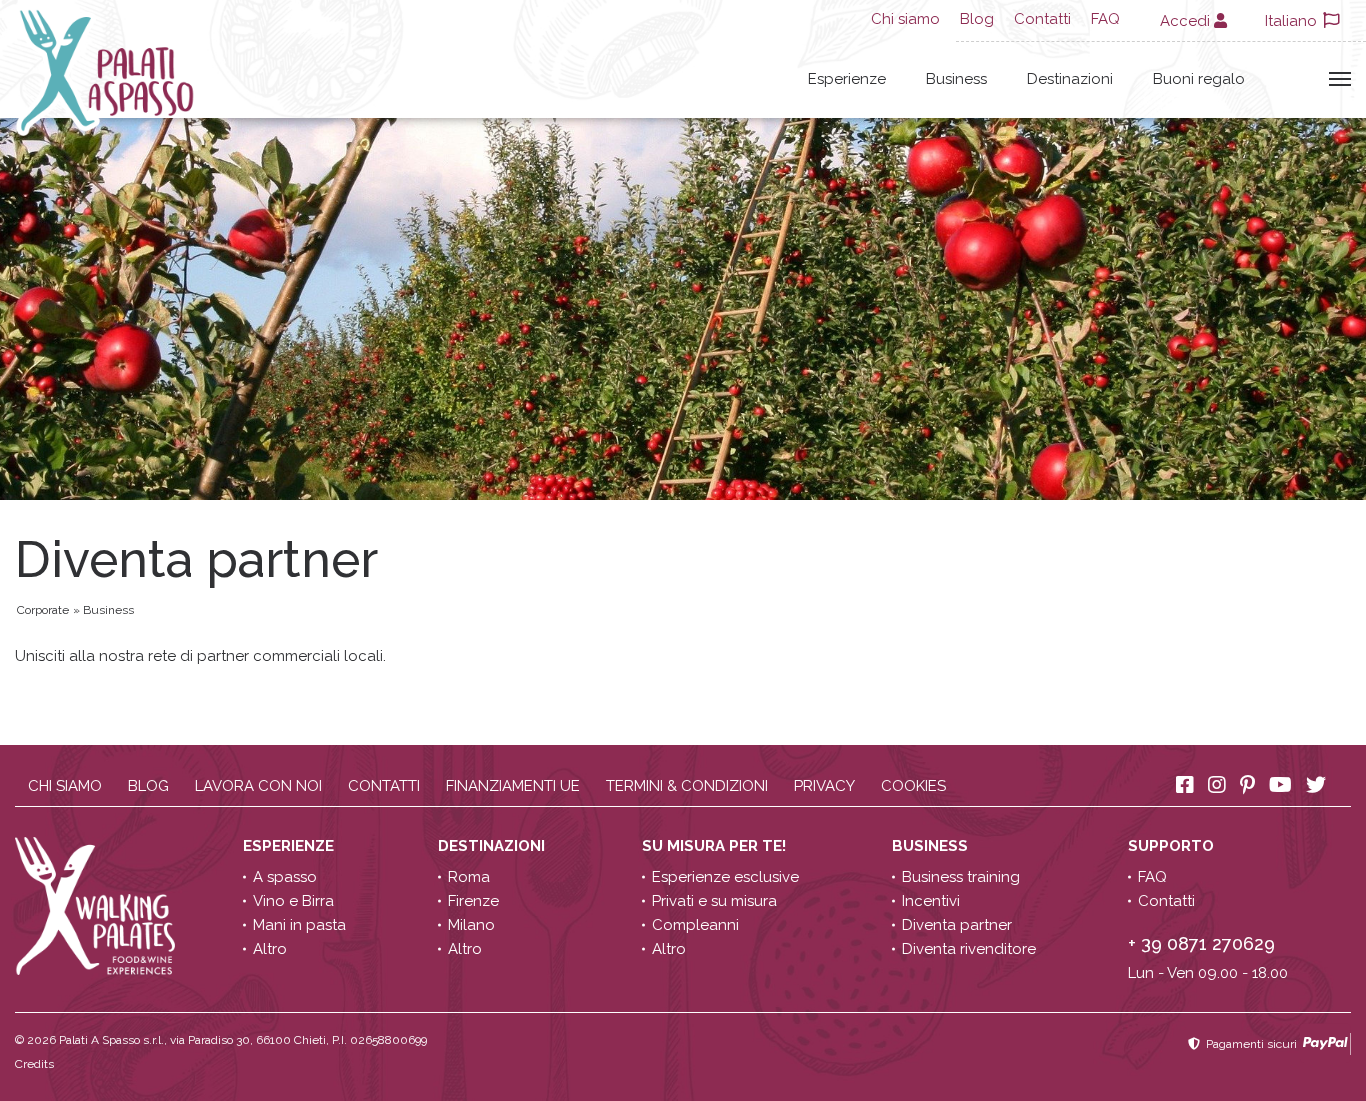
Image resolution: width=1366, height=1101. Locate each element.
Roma (469, 877)
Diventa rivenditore (969, 949)
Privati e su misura (714, 901)
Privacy (824, 786)
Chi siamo (905, 19)
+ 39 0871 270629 (1201, 943)
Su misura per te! (716, 846)
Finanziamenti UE (513, 786)
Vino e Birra (293, 901)
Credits (34, 1064)
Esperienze (847, 79)
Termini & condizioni (687, 786)
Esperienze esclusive (725, 877)
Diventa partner (957, 925)
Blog (977, 19)
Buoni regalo (1199, 79)
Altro (270, 949)
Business (956, 79)
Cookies (913, 786)
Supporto (1173, 846)
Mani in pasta (299, 925)
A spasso (285, 877)
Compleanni (695, 925)
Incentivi (931, 901)
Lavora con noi (258, 786)
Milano (471, 925)
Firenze (473, 901)
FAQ (1105, 19)
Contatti (1042, 19)
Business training (961, 877)
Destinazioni (1070, 79)
